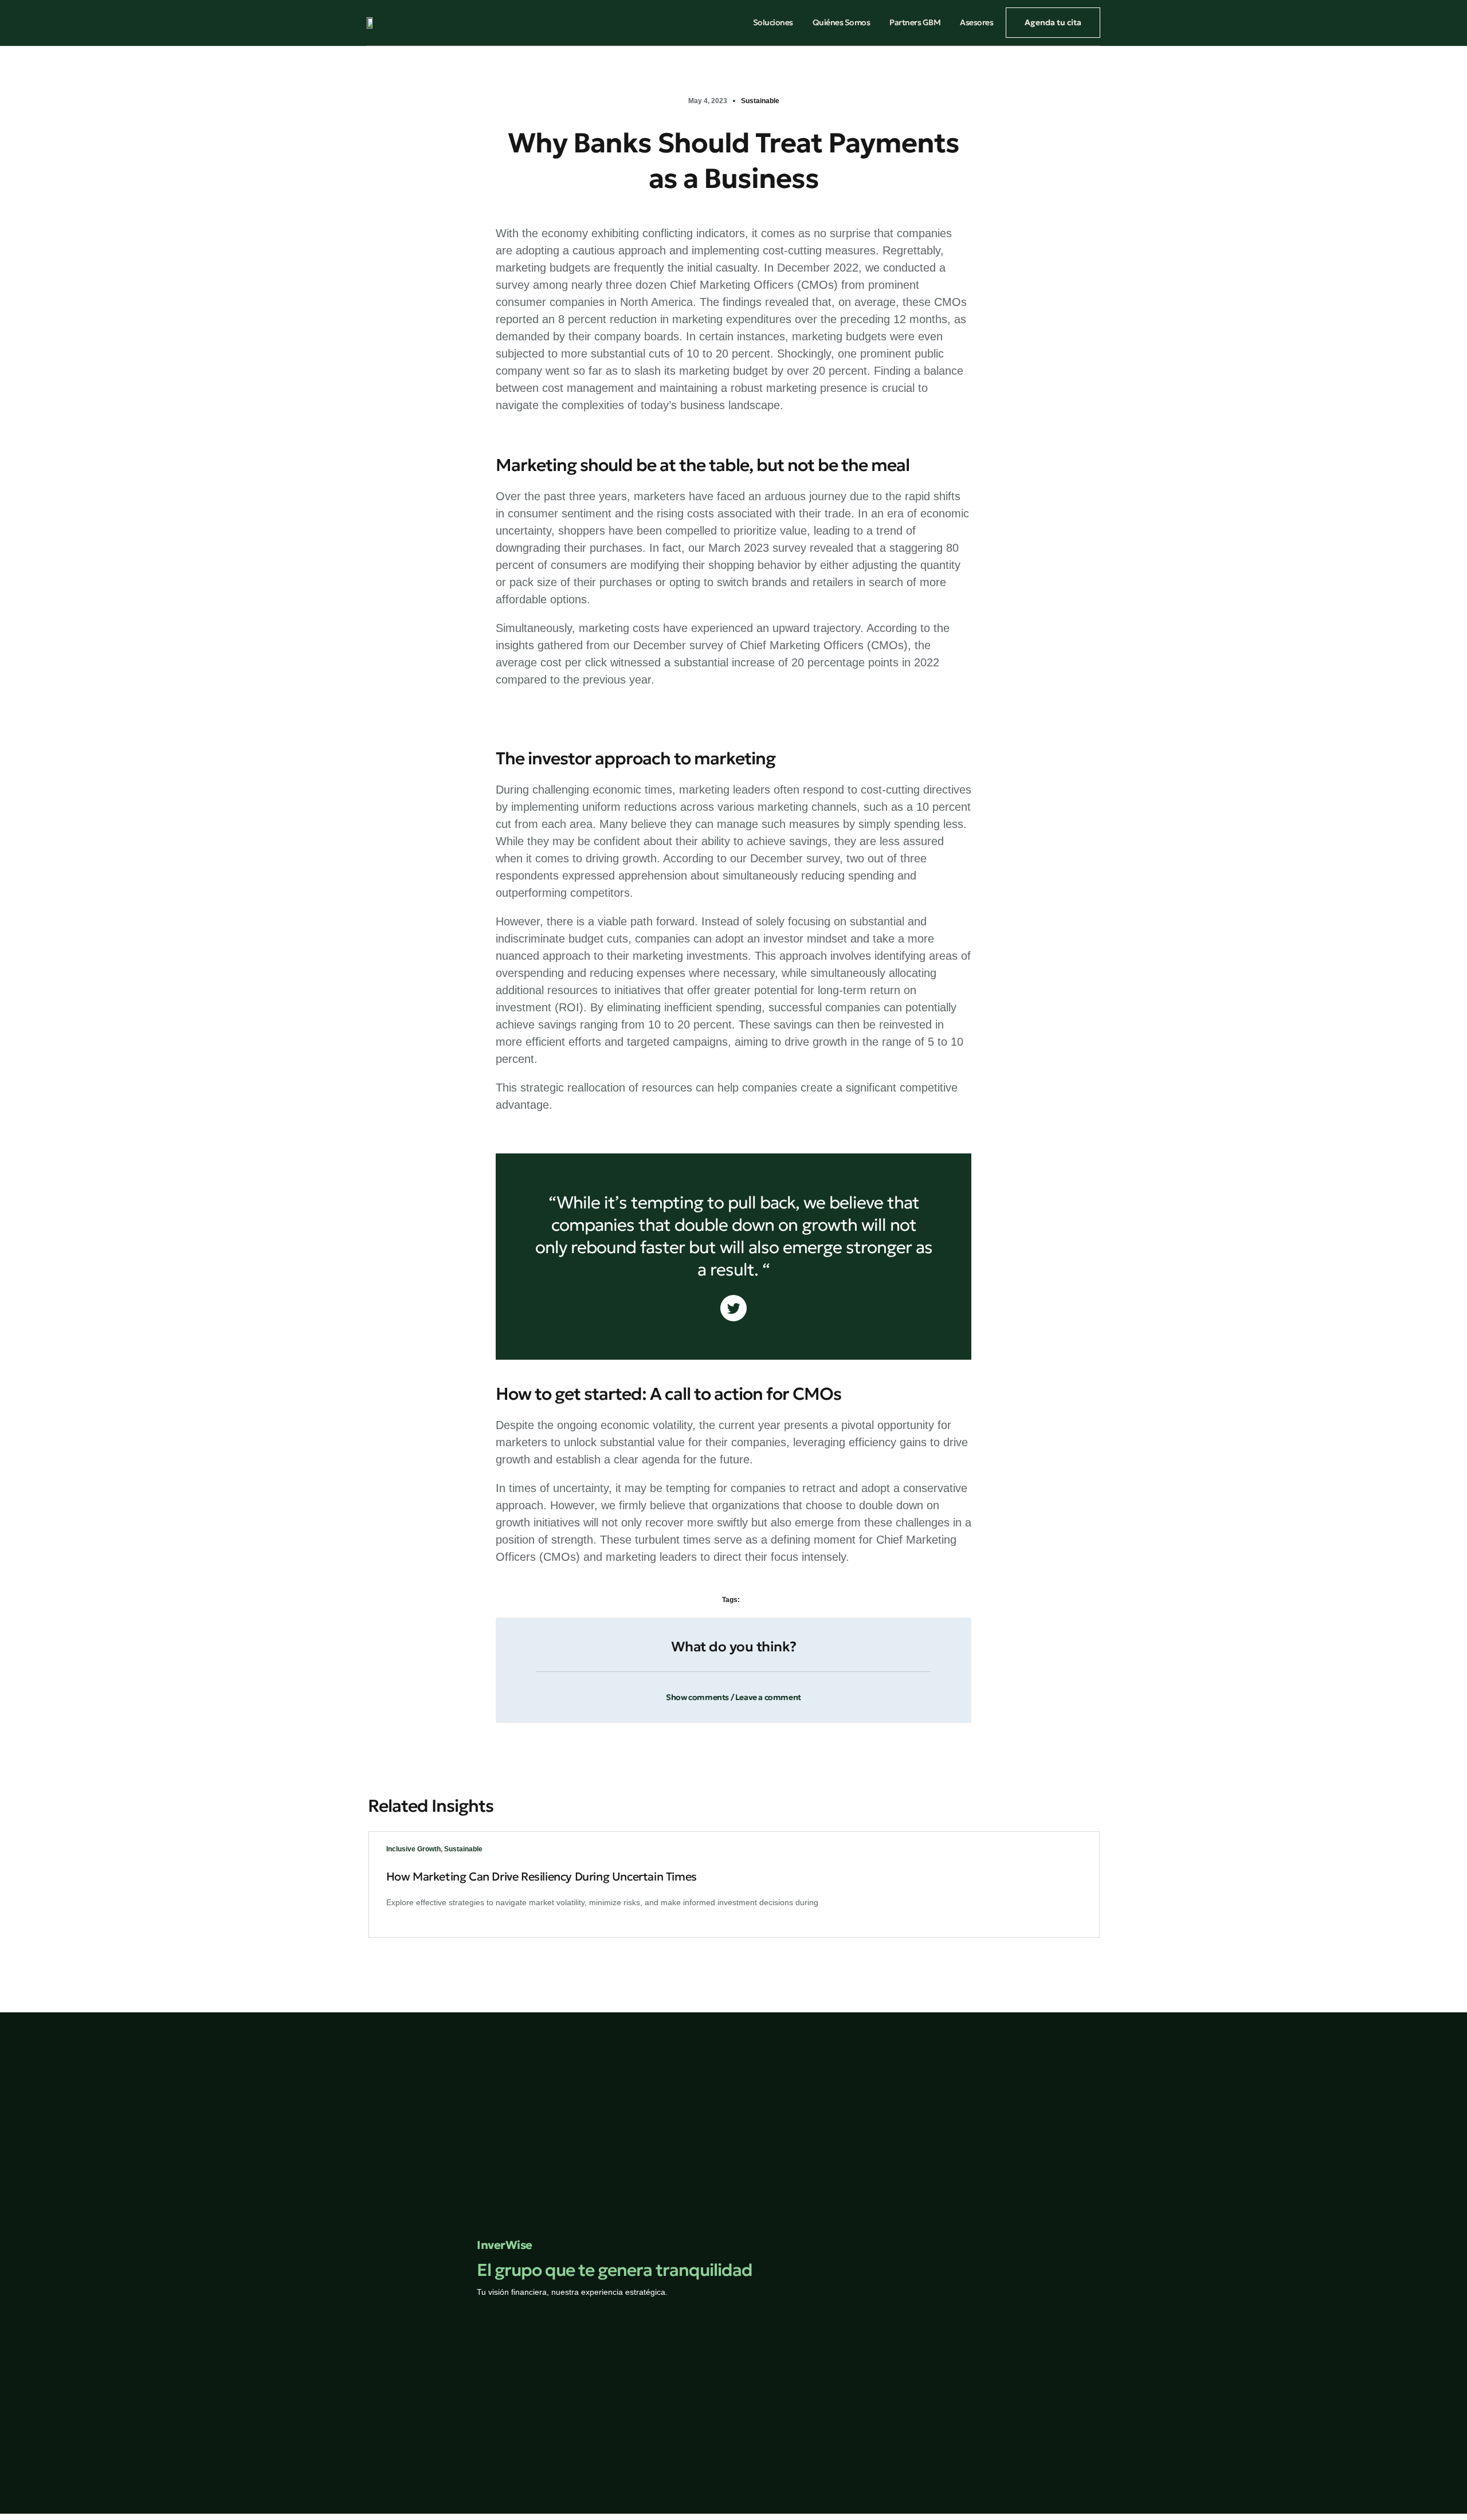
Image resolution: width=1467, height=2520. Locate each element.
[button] (733, 1691)
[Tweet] (733, 1308)
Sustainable (760, 101)
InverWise (505, 2245)
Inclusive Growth (413, 1849)
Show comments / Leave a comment (733, 1697)
